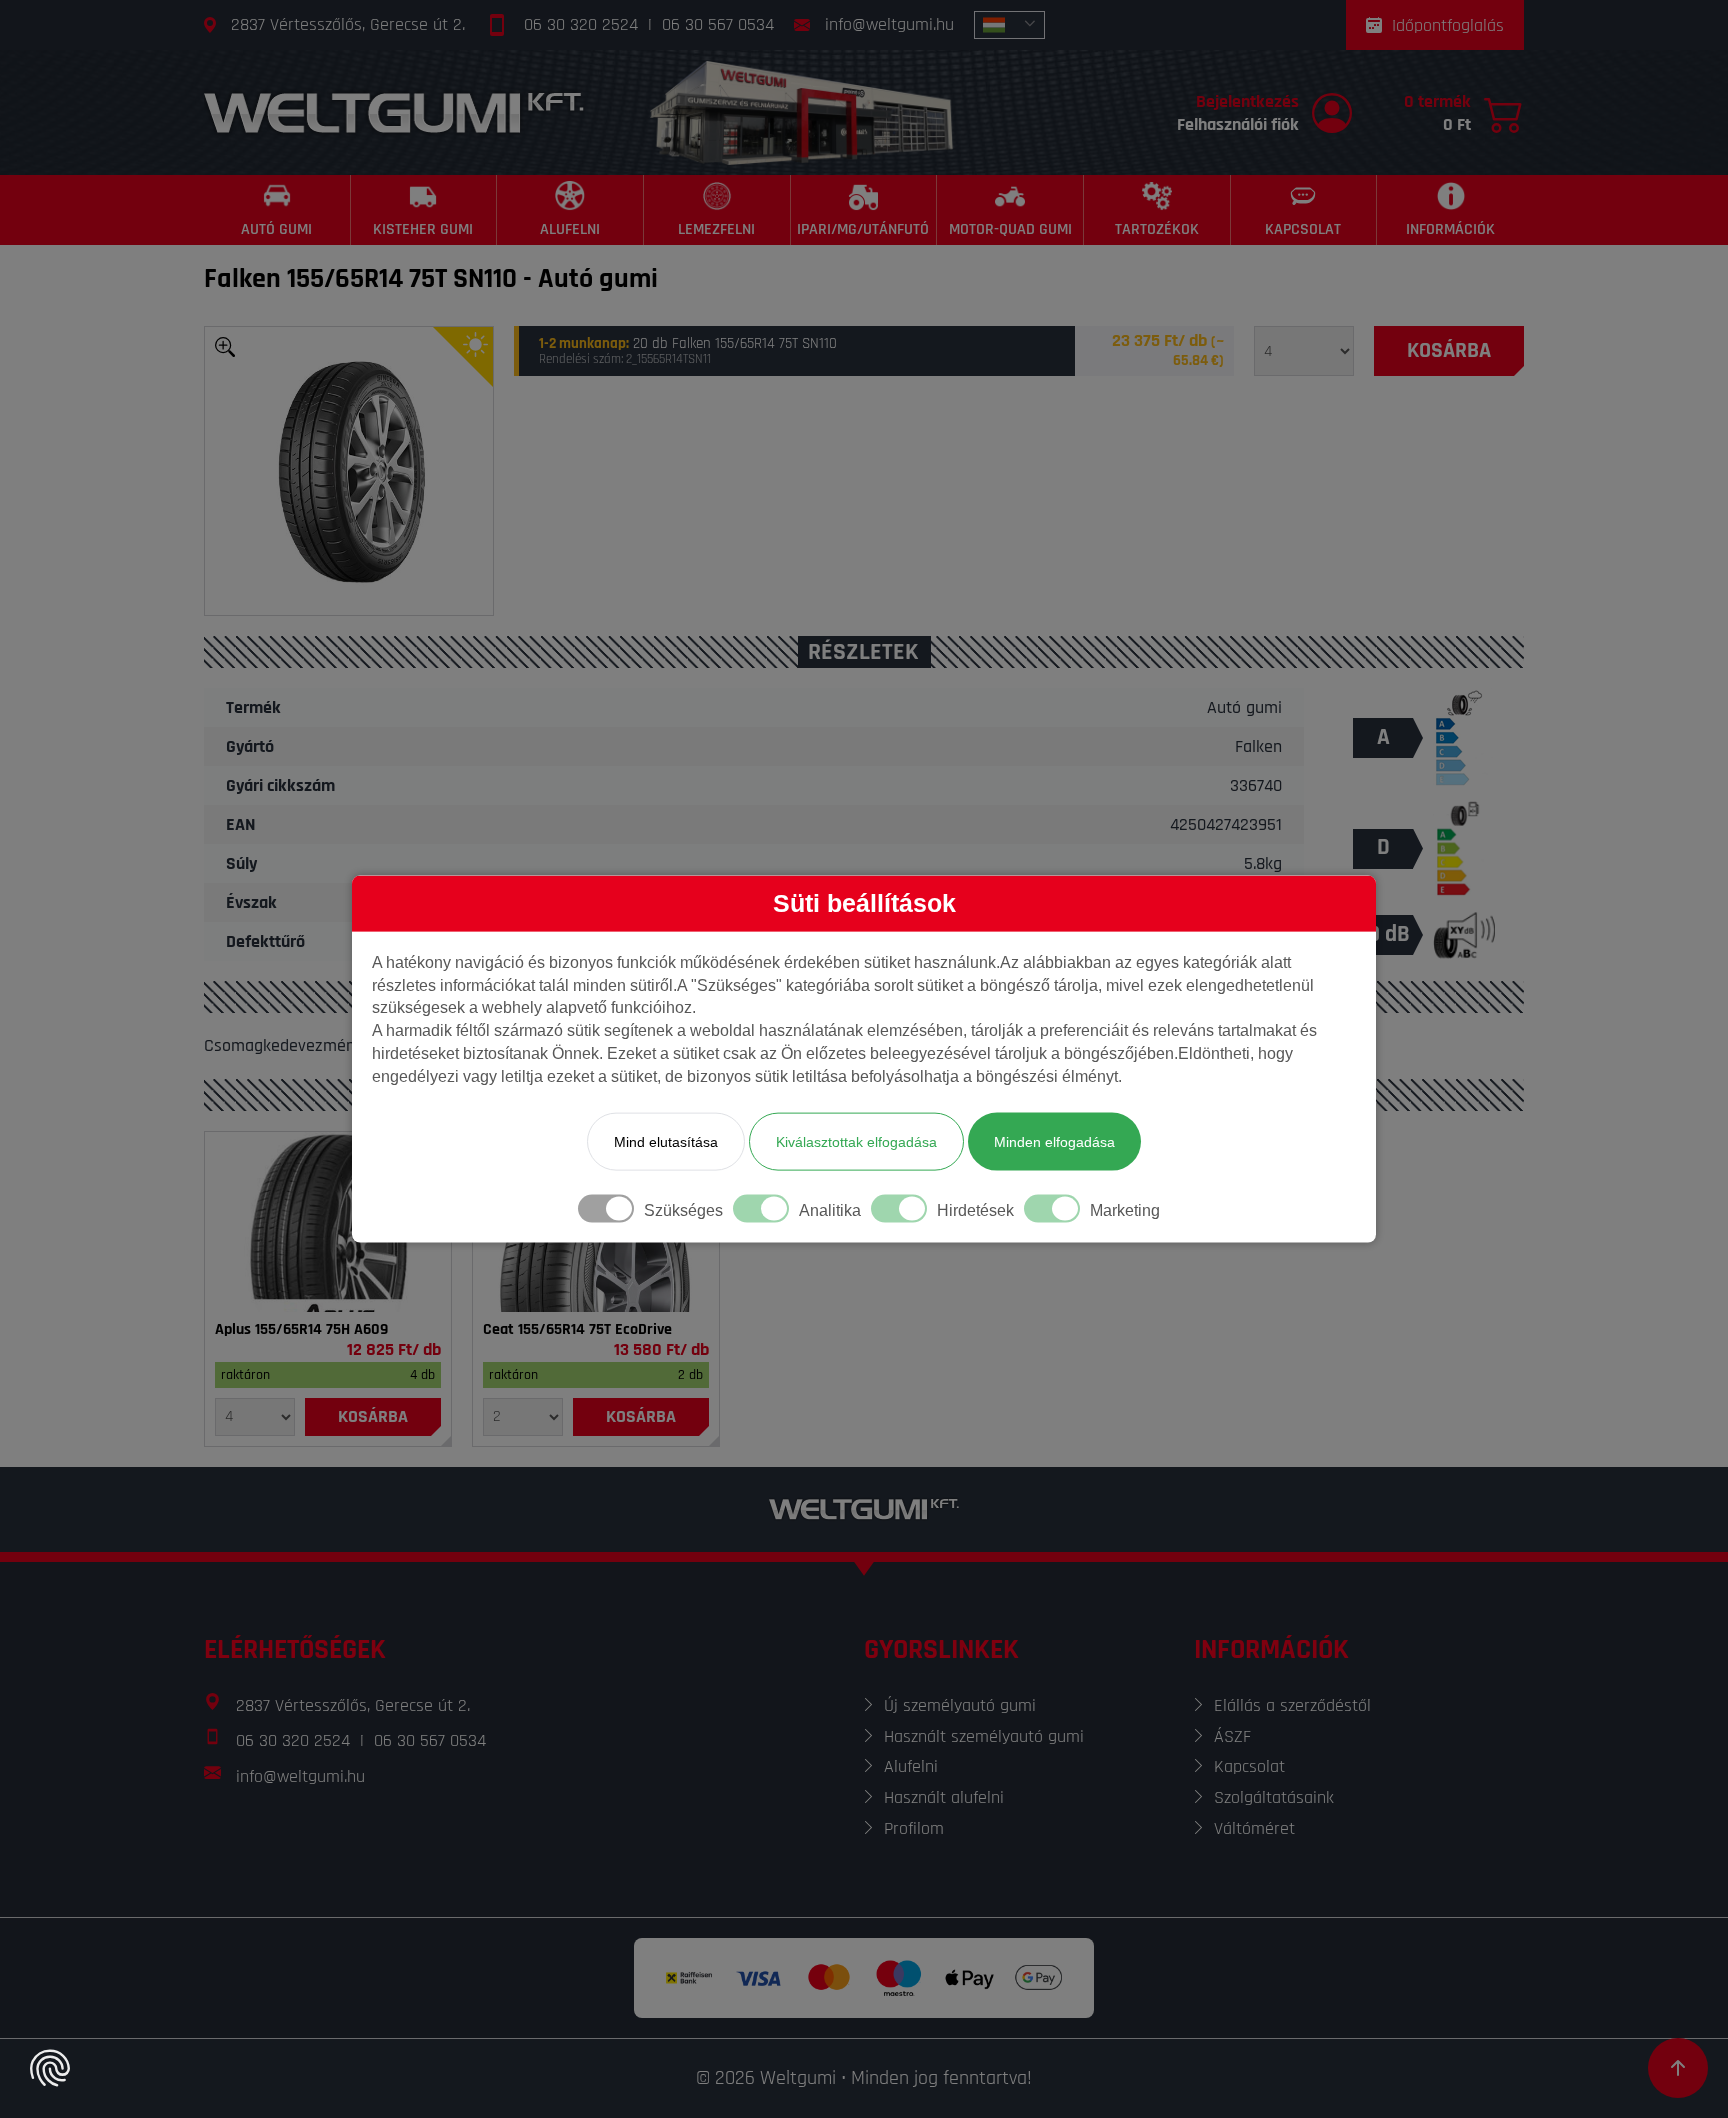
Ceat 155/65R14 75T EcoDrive (577, 1330)
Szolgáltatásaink (1274, 1797)
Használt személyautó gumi (984, 1736)
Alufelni (911, 1766)
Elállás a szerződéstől (1292, 1705)
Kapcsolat (1249, 1766)
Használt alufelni (944, 1797)
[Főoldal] (394, 112)
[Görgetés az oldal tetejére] (1678, 2068)
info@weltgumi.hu (889, 24)
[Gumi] (328, 1222)
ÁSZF (1232, 1736)
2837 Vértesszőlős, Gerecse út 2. (348, 24)
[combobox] (1009, 25)
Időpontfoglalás (1448, 25)
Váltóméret (1254, 1828)
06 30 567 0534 (718, 24)
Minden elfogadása (1054, 1141)
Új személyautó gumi (960, 1705)
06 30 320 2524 (581, 24)
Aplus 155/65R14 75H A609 (301, 1330)
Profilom (914, 1828)
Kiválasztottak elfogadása (856, 1141)
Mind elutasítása (666, 1141)
